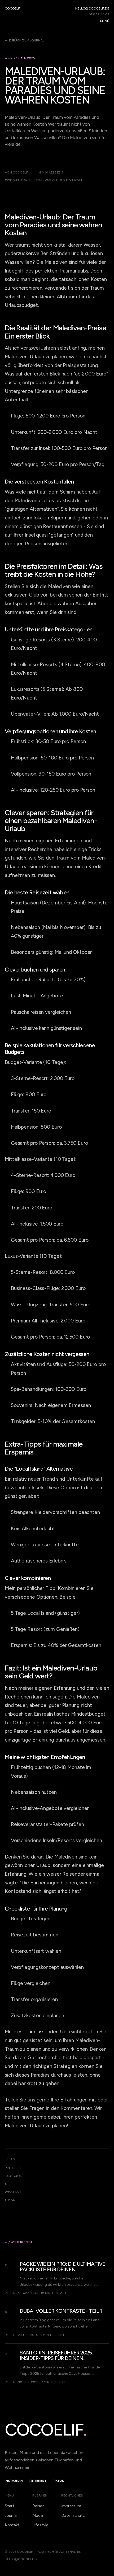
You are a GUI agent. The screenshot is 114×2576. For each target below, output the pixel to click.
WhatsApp (14, 2192)
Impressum (71, 2506)
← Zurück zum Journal (25, 40)
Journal (11, 2516)
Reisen (38, 2506)
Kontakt (12, 2525)
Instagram (14, 2481)
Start (10, 2506)
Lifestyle (40, 2525)
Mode (38, 2516)
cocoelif (13, 8)
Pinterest (13, 2168)
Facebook (13, 2176)
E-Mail (10, 2200)
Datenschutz (73, 2516)
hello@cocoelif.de (92, 8)
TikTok (58, 2481)
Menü (105, 21)
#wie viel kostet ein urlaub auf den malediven (44, 180)
